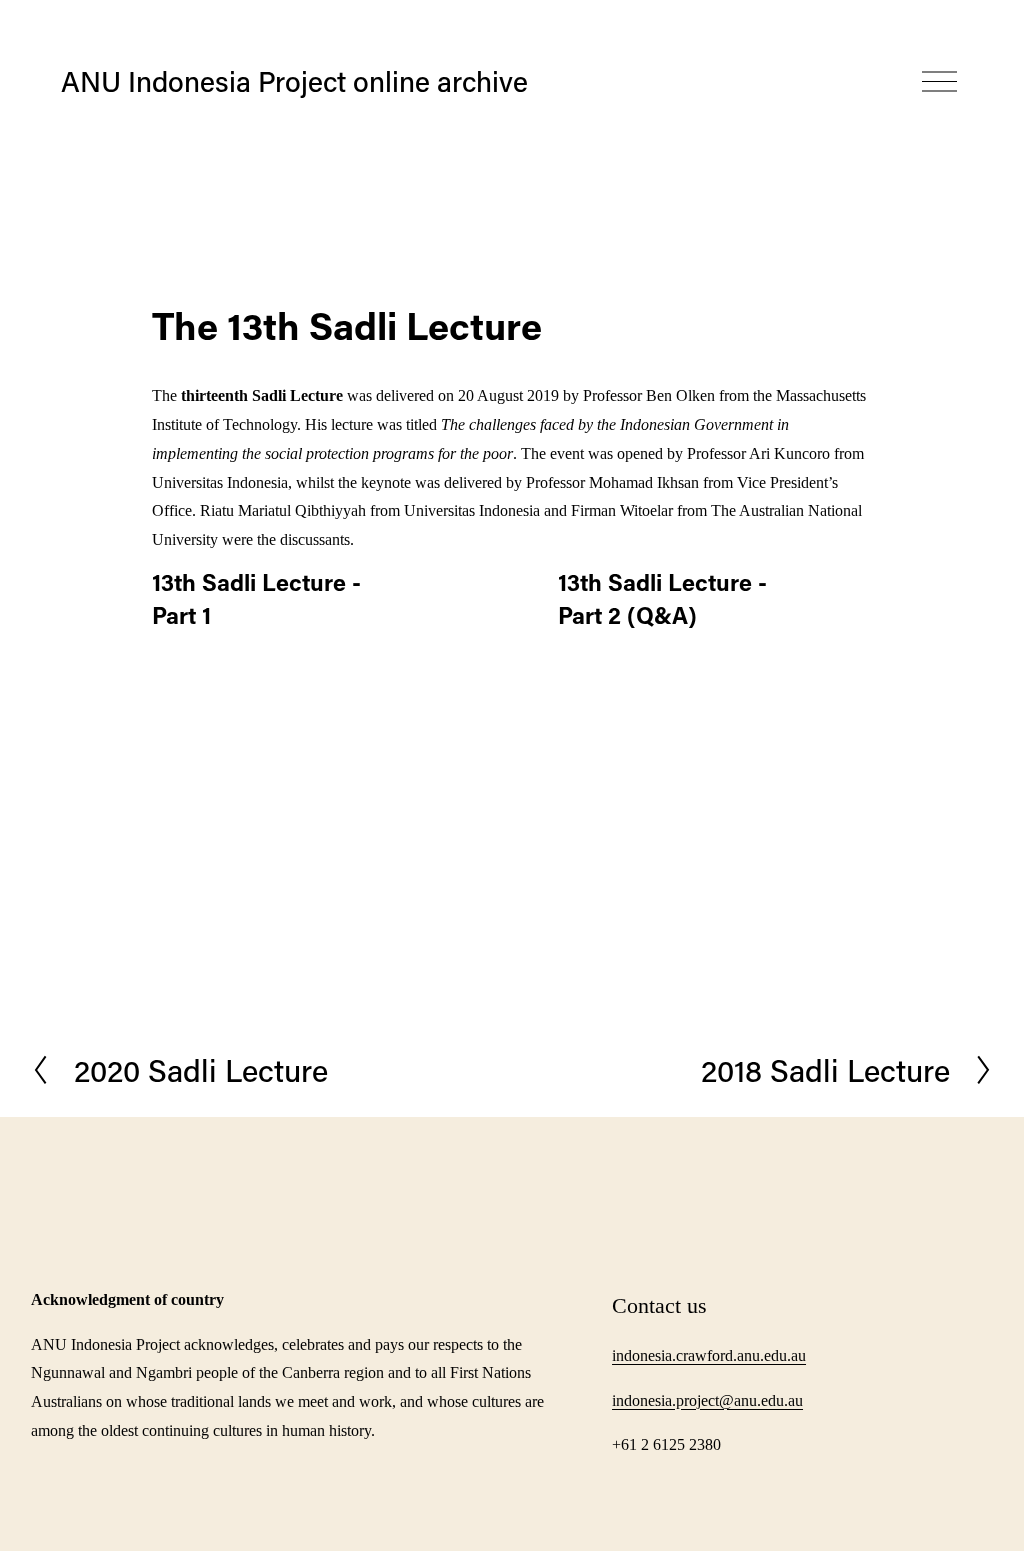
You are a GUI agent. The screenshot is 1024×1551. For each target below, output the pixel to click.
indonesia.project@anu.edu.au (707, 1400)
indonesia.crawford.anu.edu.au (709, 1355)
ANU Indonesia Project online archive (294, 80)
